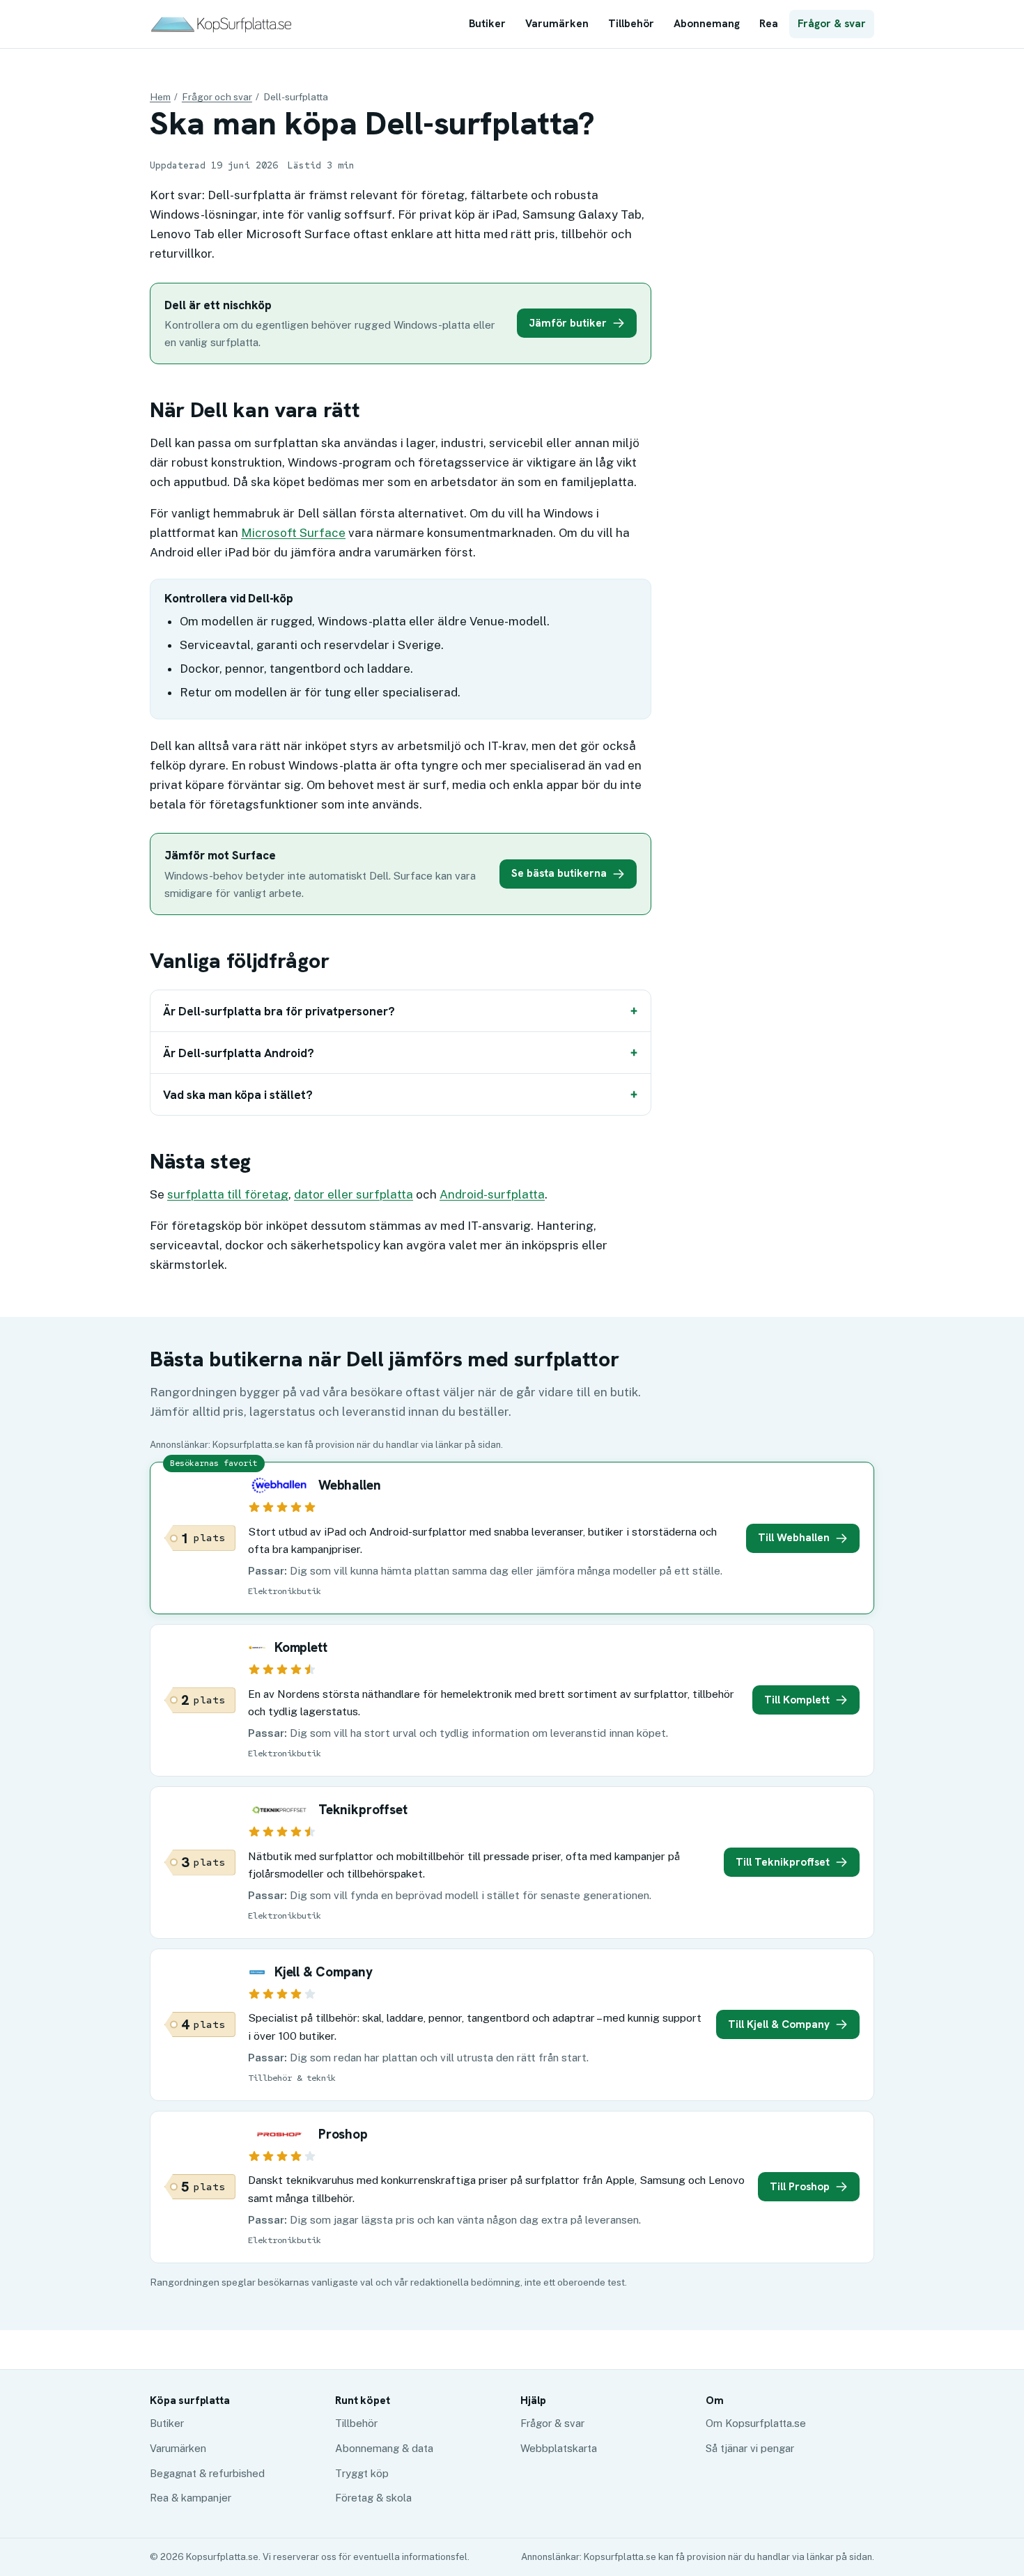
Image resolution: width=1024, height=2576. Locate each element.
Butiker (487, 24)
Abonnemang (707, 24)
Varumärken (557, 24)
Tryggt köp (362, 2473)
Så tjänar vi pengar (750, 2448)
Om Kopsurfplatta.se (756, 2423)
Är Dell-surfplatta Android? (239, 1053)
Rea (769, 24)
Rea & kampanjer (191, 2498)
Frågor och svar (217, 97)
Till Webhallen (794, 1538)
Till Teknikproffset (783, 1862)
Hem (160, 97)
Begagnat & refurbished (207, 2473)
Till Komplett (797, 1700)
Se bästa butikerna (559, 873)
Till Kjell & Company (779, 2024)
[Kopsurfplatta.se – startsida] (221, 24)
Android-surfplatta (492, 1194)
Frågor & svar (832, 24)
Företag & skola (373, 2498)
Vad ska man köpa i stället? (238, 1095)
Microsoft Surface (293, 533)
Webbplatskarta (559, 2448)
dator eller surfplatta (354, 1194)
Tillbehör (631, 24)
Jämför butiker (568, 323)
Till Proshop (800, 2187)
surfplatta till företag (228, 1194)
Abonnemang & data (384, 2448)
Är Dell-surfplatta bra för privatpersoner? (279, 1011)
